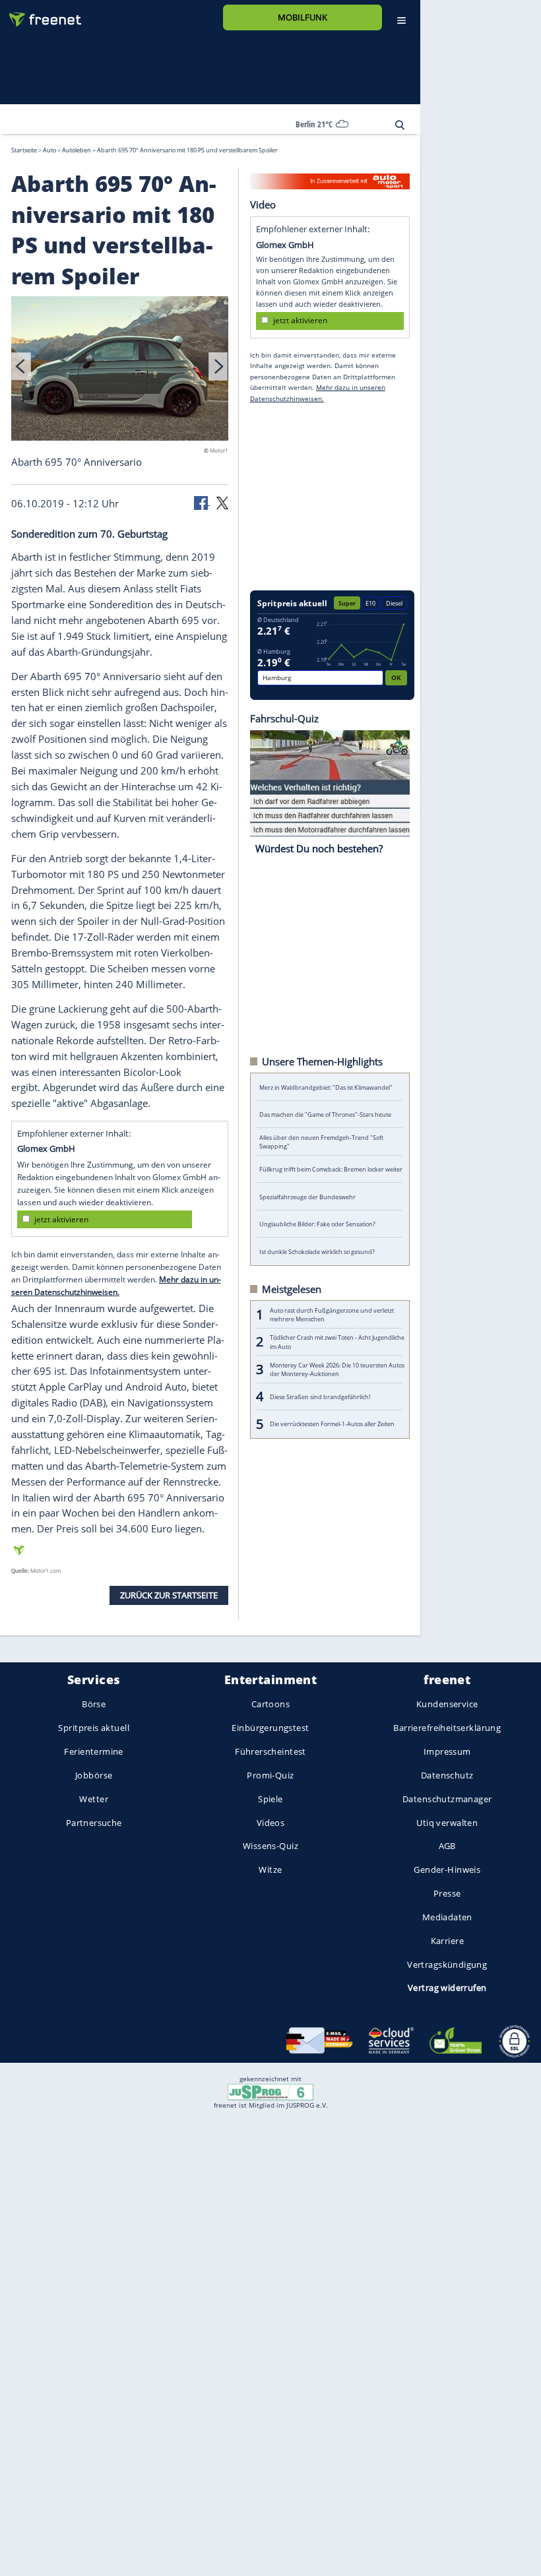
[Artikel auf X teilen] (222, 502)
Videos (271, 1823)
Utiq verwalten (447, 1823)
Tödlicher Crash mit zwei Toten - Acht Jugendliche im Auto (337, 1342)
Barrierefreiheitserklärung (447, 1728)
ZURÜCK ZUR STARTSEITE (169, 1595)
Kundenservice (447, 1705)
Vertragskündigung (447, 1964)
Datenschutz (447, 1775)
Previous (21, 366)
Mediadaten (447, 1917)
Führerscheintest (270, 1752)
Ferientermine (93, 1752)
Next (218, 366)
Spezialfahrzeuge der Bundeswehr (307, 1196)
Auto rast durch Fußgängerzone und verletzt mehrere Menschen (332, 1314)
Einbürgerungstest (270, 1728)
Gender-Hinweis (447, 1870)
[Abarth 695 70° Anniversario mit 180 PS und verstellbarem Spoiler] (120, 370)
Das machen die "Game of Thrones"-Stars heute (325, 1115)
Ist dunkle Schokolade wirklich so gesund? (317, 1251)
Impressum (447, 1752)
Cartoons (270, 1705)
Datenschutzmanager (447, 1799)
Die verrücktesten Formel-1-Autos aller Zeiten (332, 1424)
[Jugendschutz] (270, 2091)
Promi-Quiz (270, 1775)
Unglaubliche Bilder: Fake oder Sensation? (317, 1224)
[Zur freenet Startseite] (40, 14)
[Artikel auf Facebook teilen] (202, 502)
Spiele (270, 1799)
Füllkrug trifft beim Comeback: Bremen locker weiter (331, 1169)
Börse (94, 1705)
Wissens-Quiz (270, 1846)
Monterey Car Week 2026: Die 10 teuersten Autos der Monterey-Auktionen (337, 1369)
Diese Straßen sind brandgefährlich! (320, 1396)
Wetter (94, 1799)
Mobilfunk (302, 17)
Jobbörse (94, 1775)
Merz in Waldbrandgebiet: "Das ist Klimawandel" (326, 1087)
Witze (270, 1870)
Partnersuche (94, 1823)
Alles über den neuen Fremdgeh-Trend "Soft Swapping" (321, 1142)
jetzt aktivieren (61, 1219)
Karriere (447, 1941)
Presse (447, 1893)
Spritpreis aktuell (93, 1728)
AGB (447, 1846)
